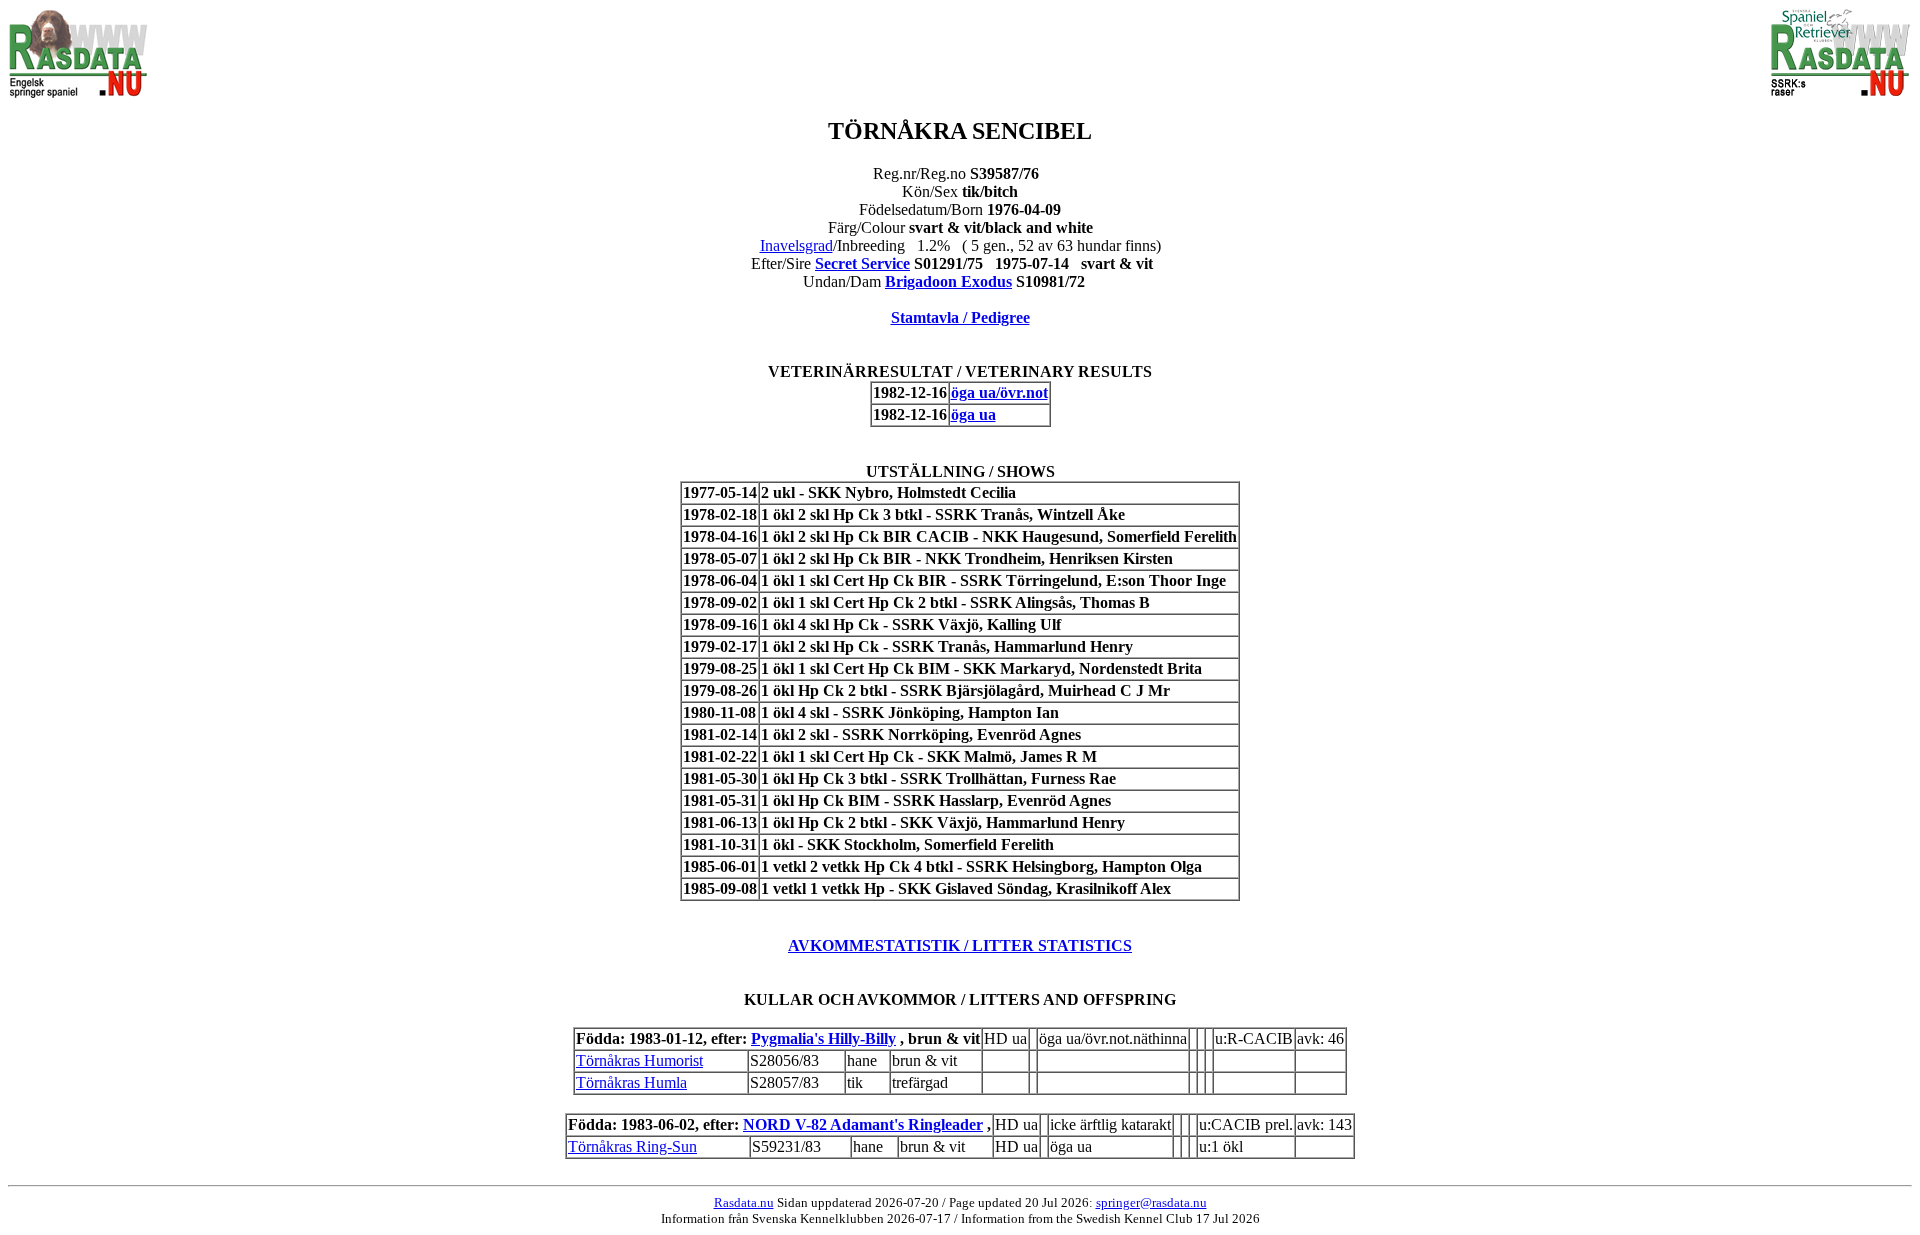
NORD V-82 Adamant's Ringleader (863, 1124)
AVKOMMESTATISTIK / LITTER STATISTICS (960, 945)
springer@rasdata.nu (1151, 1202)
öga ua (973, 414)
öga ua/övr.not (999, 392)
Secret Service (862, 263)
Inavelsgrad (796, 245)
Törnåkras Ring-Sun (632, 1146)
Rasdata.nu (744, 1202)
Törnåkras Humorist (639, 1060)
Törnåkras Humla (631, 1082)
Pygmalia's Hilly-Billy (823, 1038)
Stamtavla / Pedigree (960, 317)
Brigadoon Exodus (948, 281)
